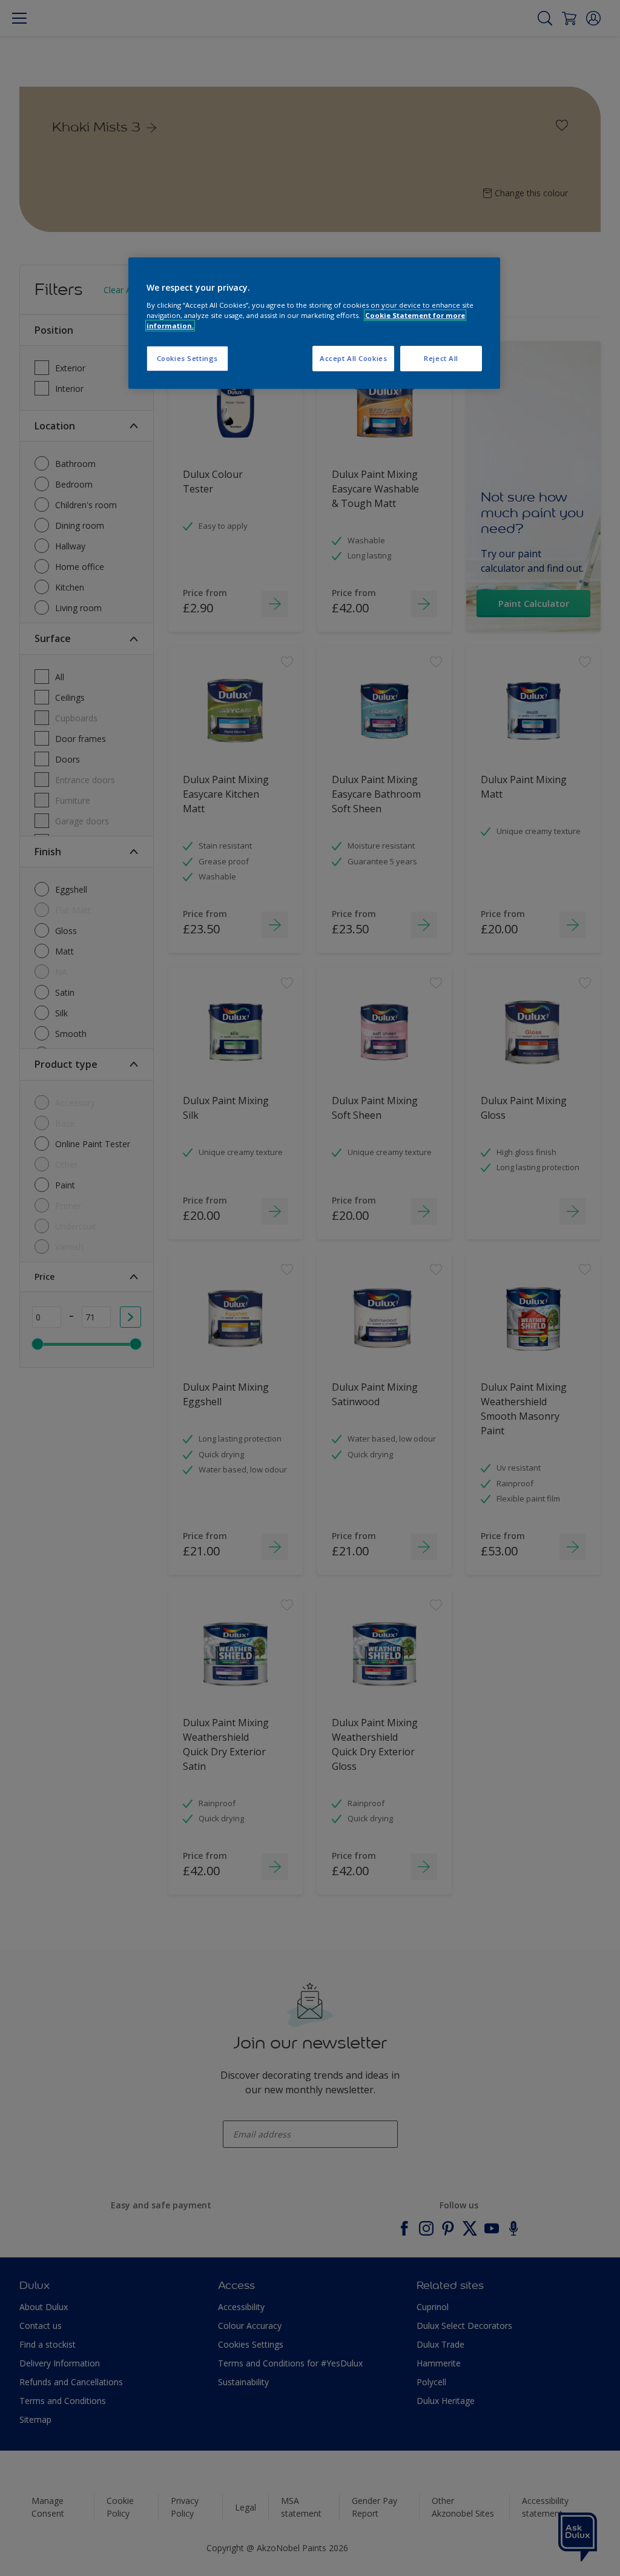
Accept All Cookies (353, 358)
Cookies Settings (187, 358)
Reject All (441, 358)
